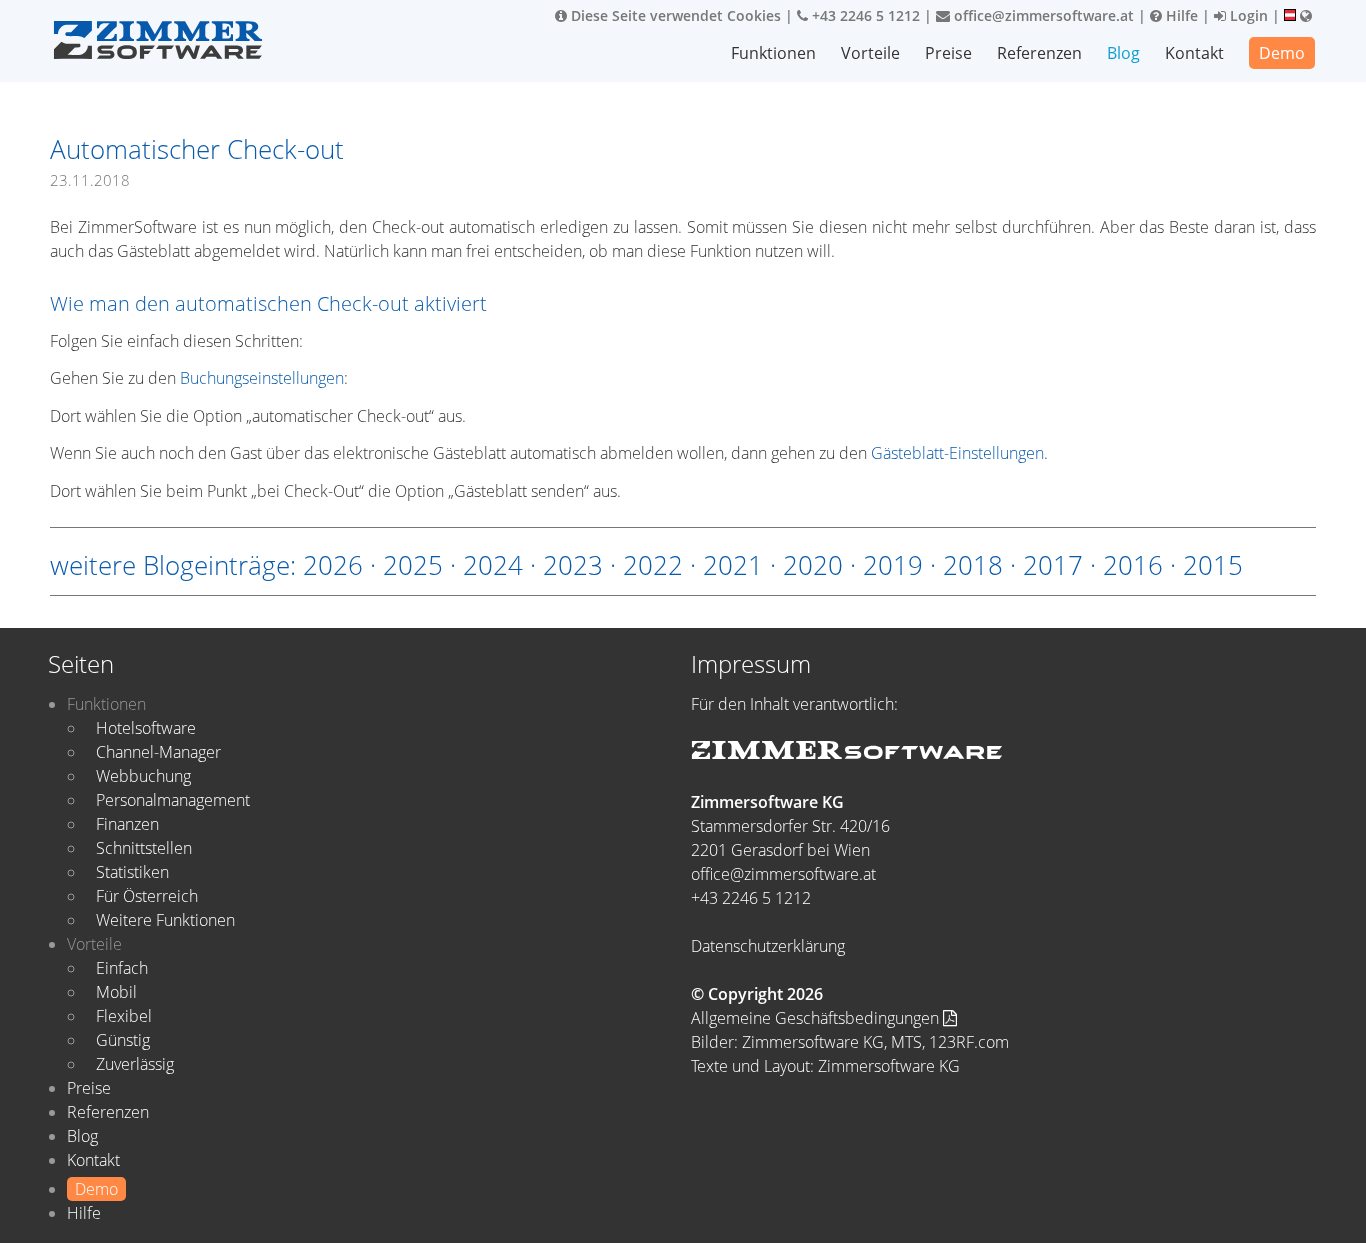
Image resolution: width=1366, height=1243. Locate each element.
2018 (973, 565)
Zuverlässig (135, 1064)
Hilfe (1180, 15)
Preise (948, 53)
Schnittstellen (144, 848)
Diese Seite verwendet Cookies (674, 15)
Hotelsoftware (146, 728)
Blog (1123, 53)
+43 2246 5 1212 (864, 15)
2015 (1213, 565)
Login (1247, 15)
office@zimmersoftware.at (1042, 15)
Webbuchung (143, 776)
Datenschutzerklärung (768, 946)
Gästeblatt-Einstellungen (957, 453)
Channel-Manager (158, 752)
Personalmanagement (173, 800)
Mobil (116, 992)
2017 (1053, 565)
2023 (573, 565)
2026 (333, 565)
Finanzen (127, 824)
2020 (813, 565)
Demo (1282, 53)
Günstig (123, 1040)
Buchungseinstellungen (262, 378)
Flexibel (124, 1016)
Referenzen (1039, 53)
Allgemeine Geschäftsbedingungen (817, 1018)
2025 (413, 565)
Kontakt (1194, 53)
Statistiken (132, 872)
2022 (653, 565)
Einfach (122, 968)
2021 (733, 565)
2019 (893, 565)
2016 (1133, 565)
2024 (493, 565)
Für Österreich (147, 896)
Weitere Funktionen (165, 920)
